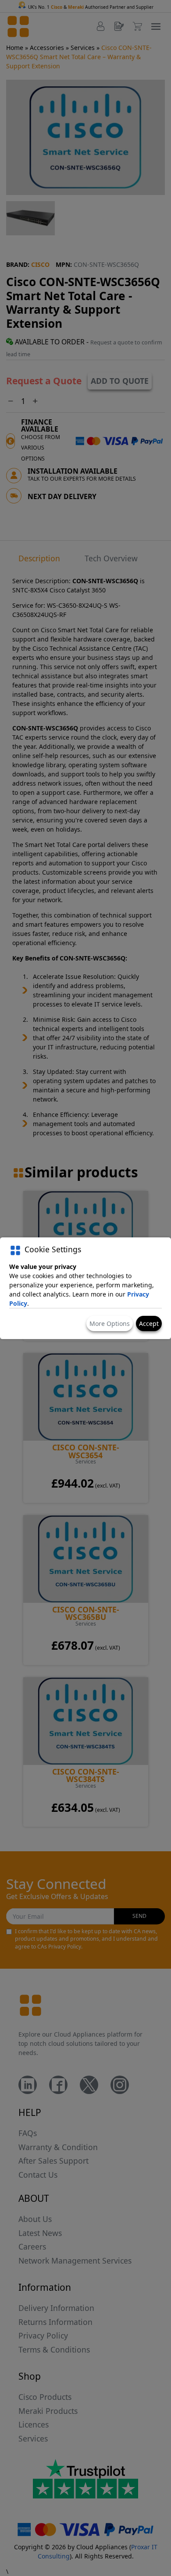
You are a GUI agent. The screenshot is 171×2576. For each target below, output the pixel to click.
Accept (149, 1323)
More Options (110, 1323)
